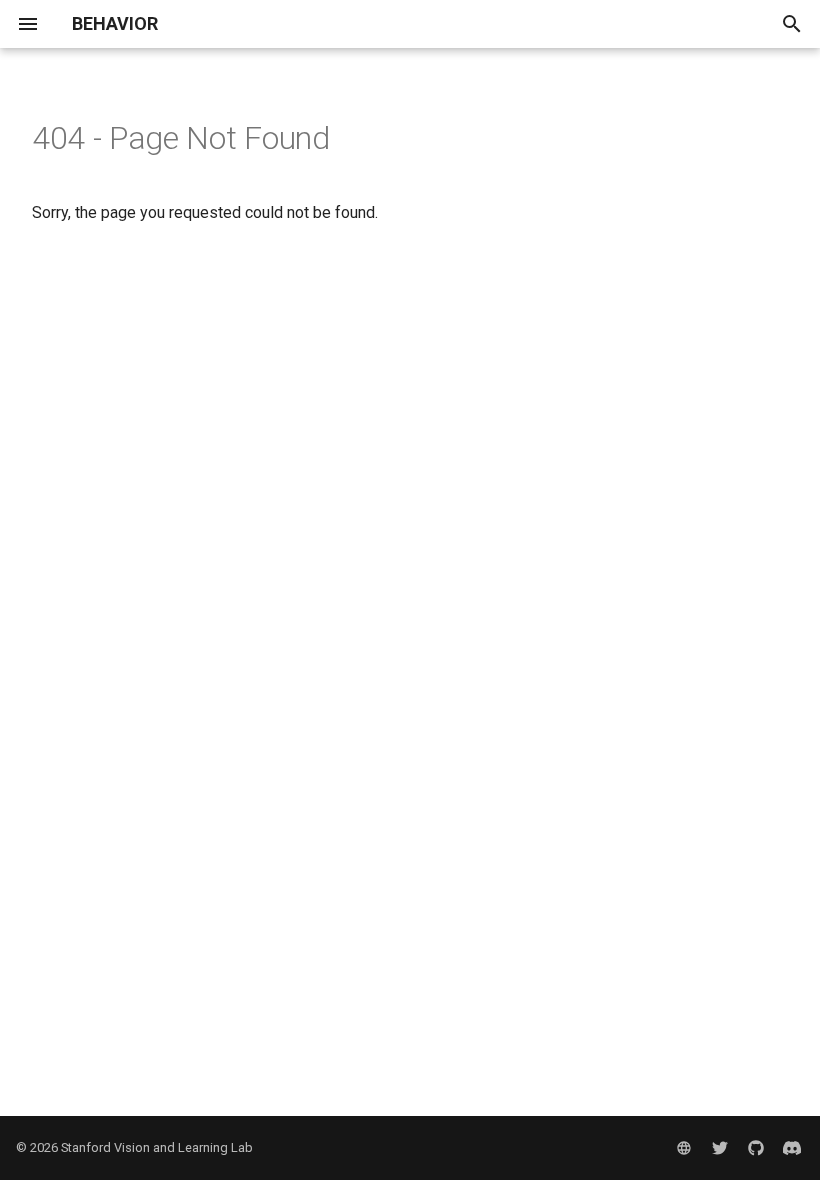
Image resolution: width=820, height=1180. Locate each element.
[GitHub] (756, 1148)
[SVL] (684, 1148)
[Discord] (792, 1148)
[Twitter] (720, 1148)
